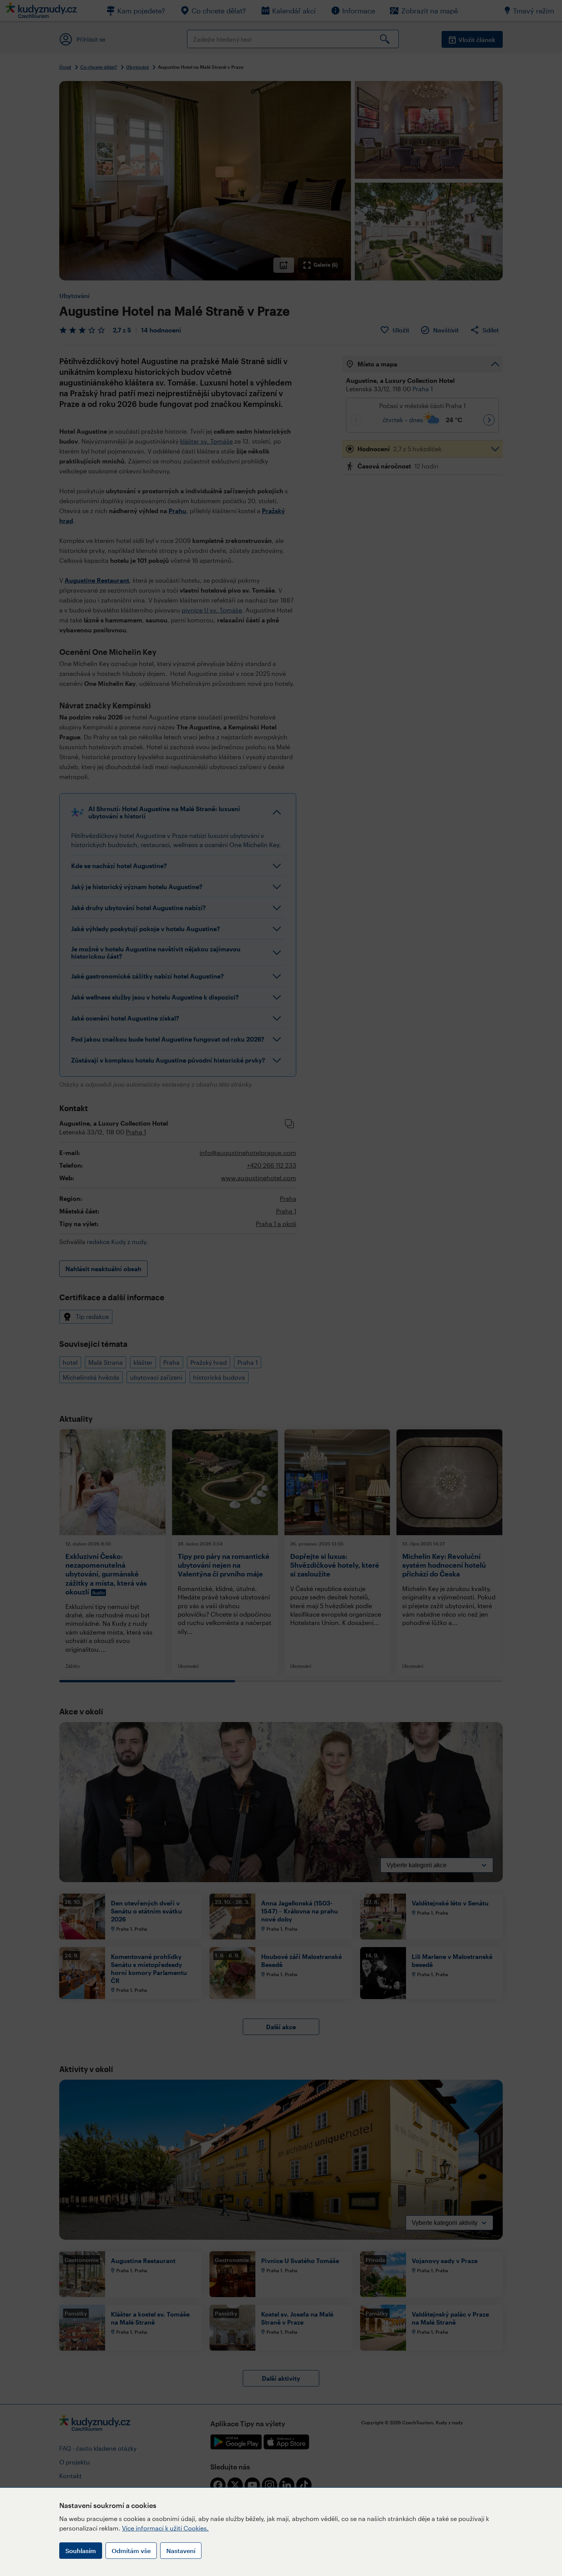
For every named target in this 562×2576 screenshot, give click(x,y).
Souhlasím (81, 2551)
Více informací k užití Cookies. (165, 2528)
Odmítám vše (131, 2551)
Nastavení (181, 2551)
